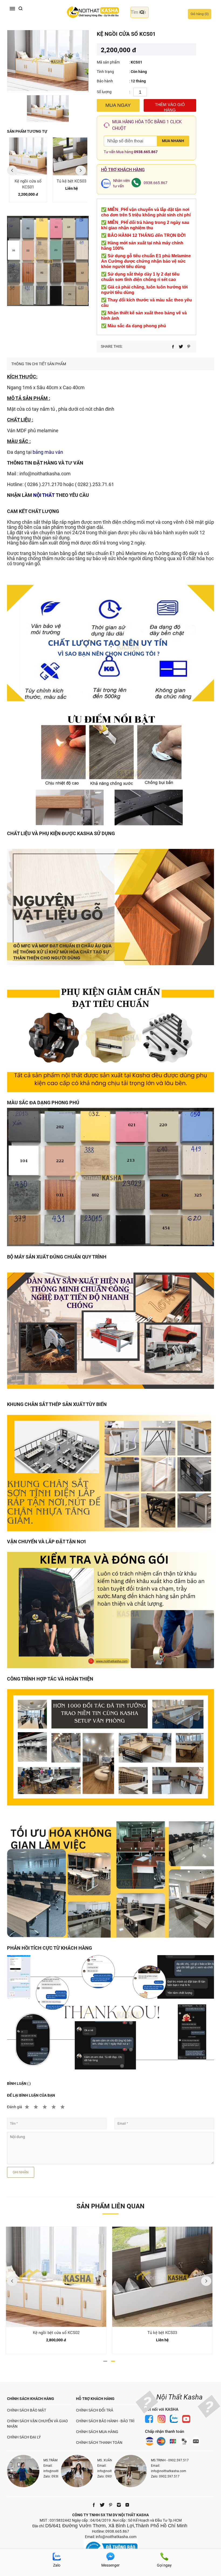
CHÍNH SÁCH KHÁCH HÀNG (31, 2399)
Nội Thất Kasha (179, 2397)
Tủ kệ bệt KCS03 (68, 181)
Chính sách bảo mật (27, 2410)
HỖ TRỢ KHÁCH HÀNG (95, 2399)
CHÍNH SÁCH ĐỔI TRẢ (95, 2410)
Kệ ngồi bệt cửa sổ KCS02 (56, 2333)
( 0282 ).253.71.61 (94, 484)
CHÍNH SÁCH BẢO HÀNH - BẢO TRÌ (105, 2421)
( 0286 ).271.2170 (43, 484)
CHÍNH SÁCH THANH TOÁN (99, 2443)
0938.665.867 (146, 152)
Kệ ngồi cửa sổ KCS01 (25, 184)
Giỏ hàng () (200, 14)
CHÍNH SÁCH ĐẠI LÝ (24, 2437)
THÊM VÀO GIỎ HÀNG (170, 107)
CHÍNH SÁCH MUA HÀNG (97, 2432)
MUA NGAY (118, 105)
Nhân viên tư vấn (122, 183)
